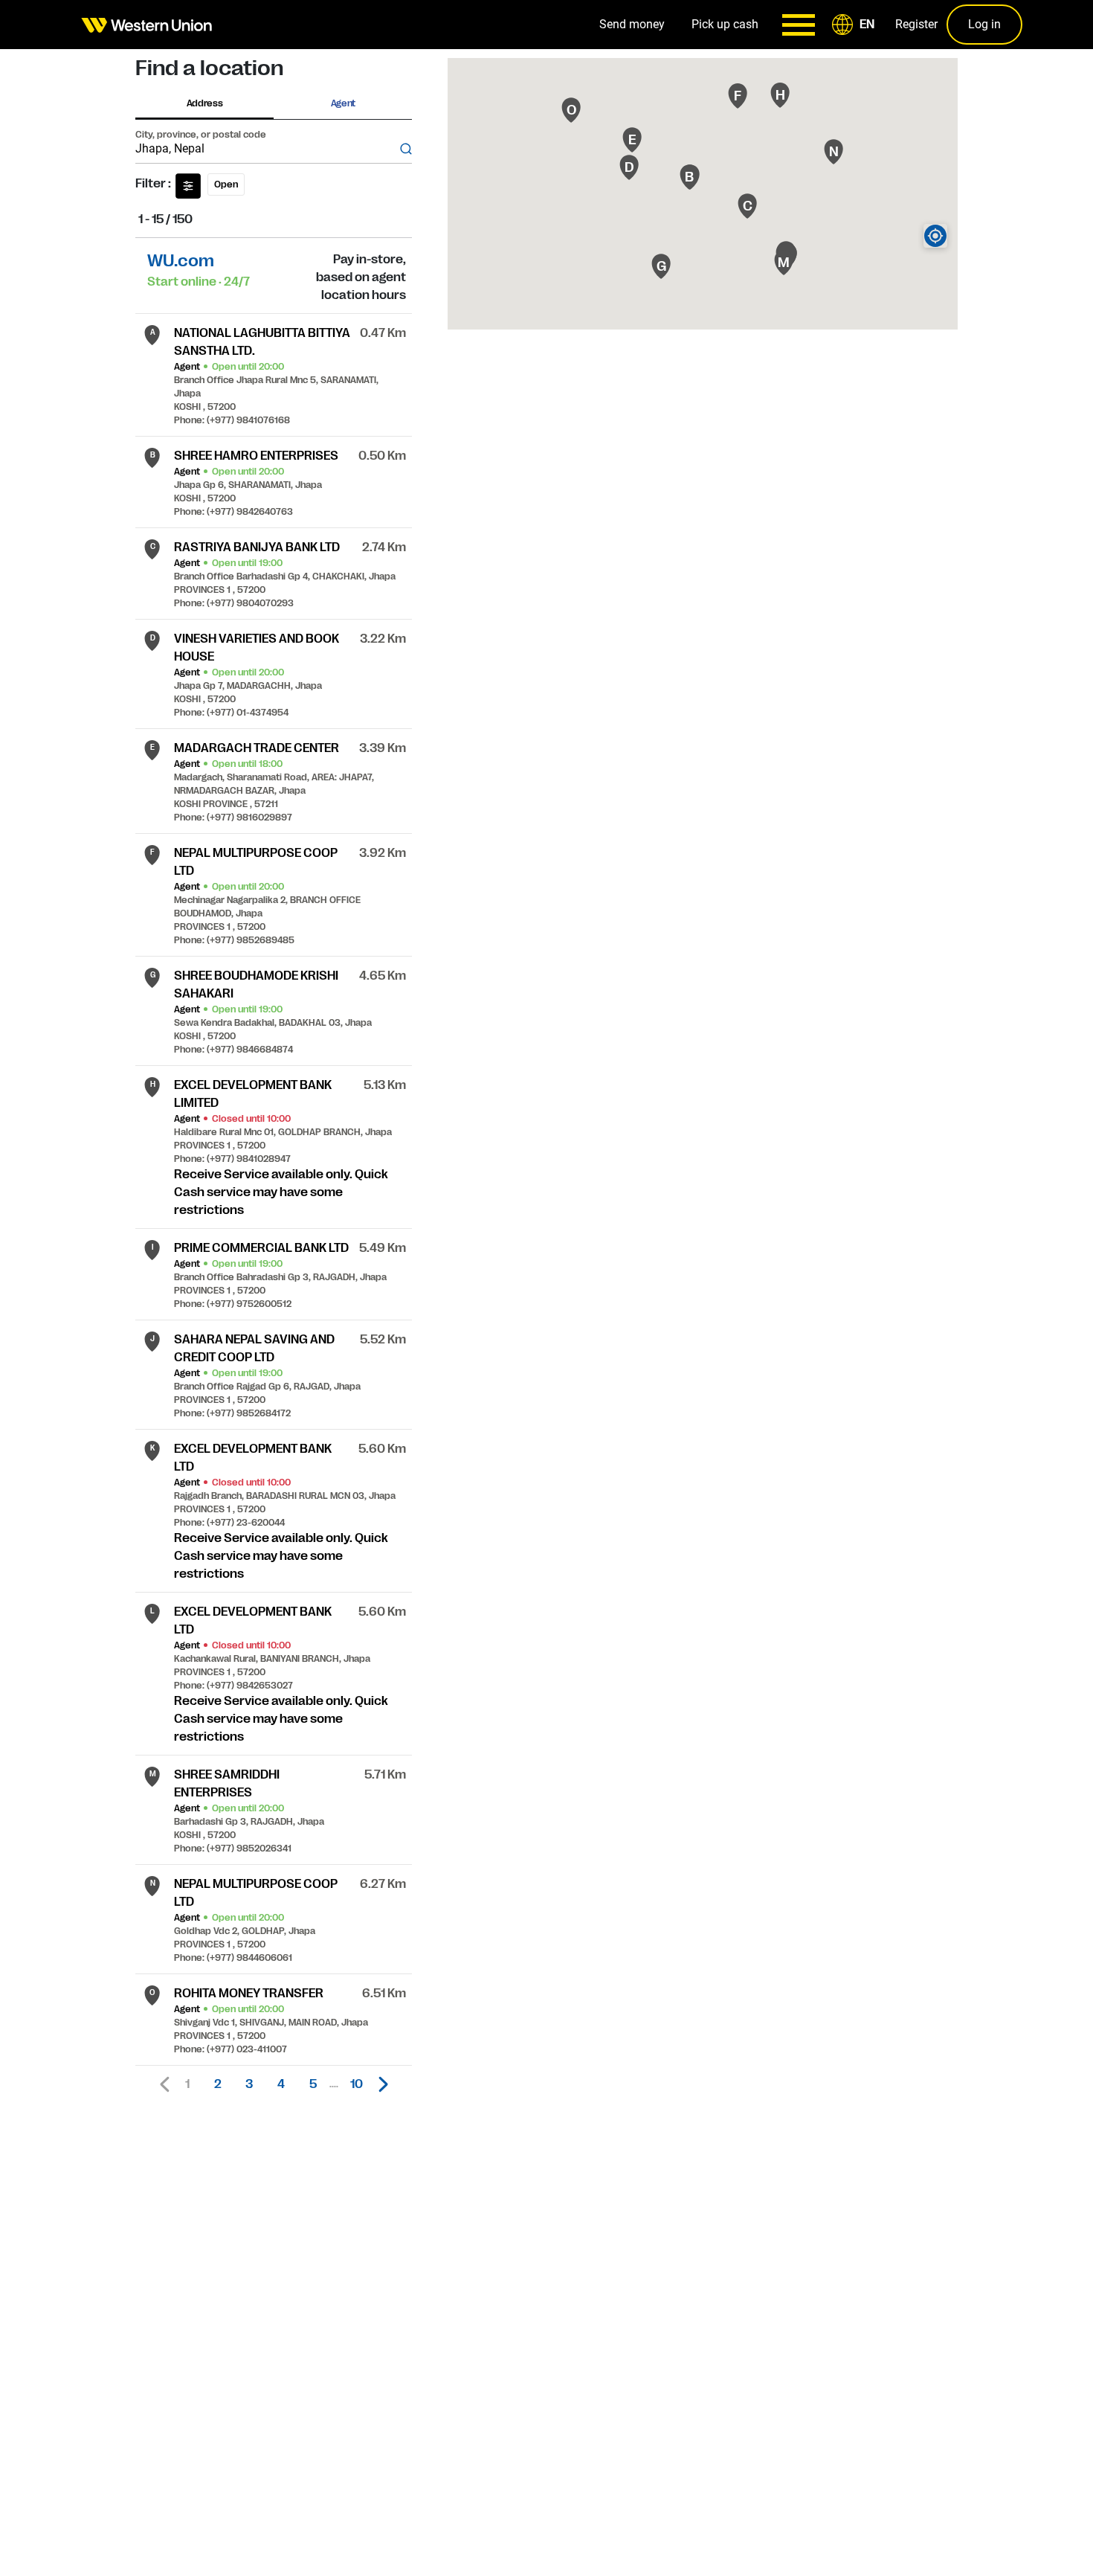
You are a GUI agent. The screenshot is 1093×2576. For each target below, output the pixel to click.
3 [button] (249, 2084)
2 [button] (218, 2084)
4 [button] (281, 2084)
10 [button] (357, 2084)
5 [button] (313, 2084)
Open (226, 184)
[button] (856, 25)
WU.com (181, 261)
